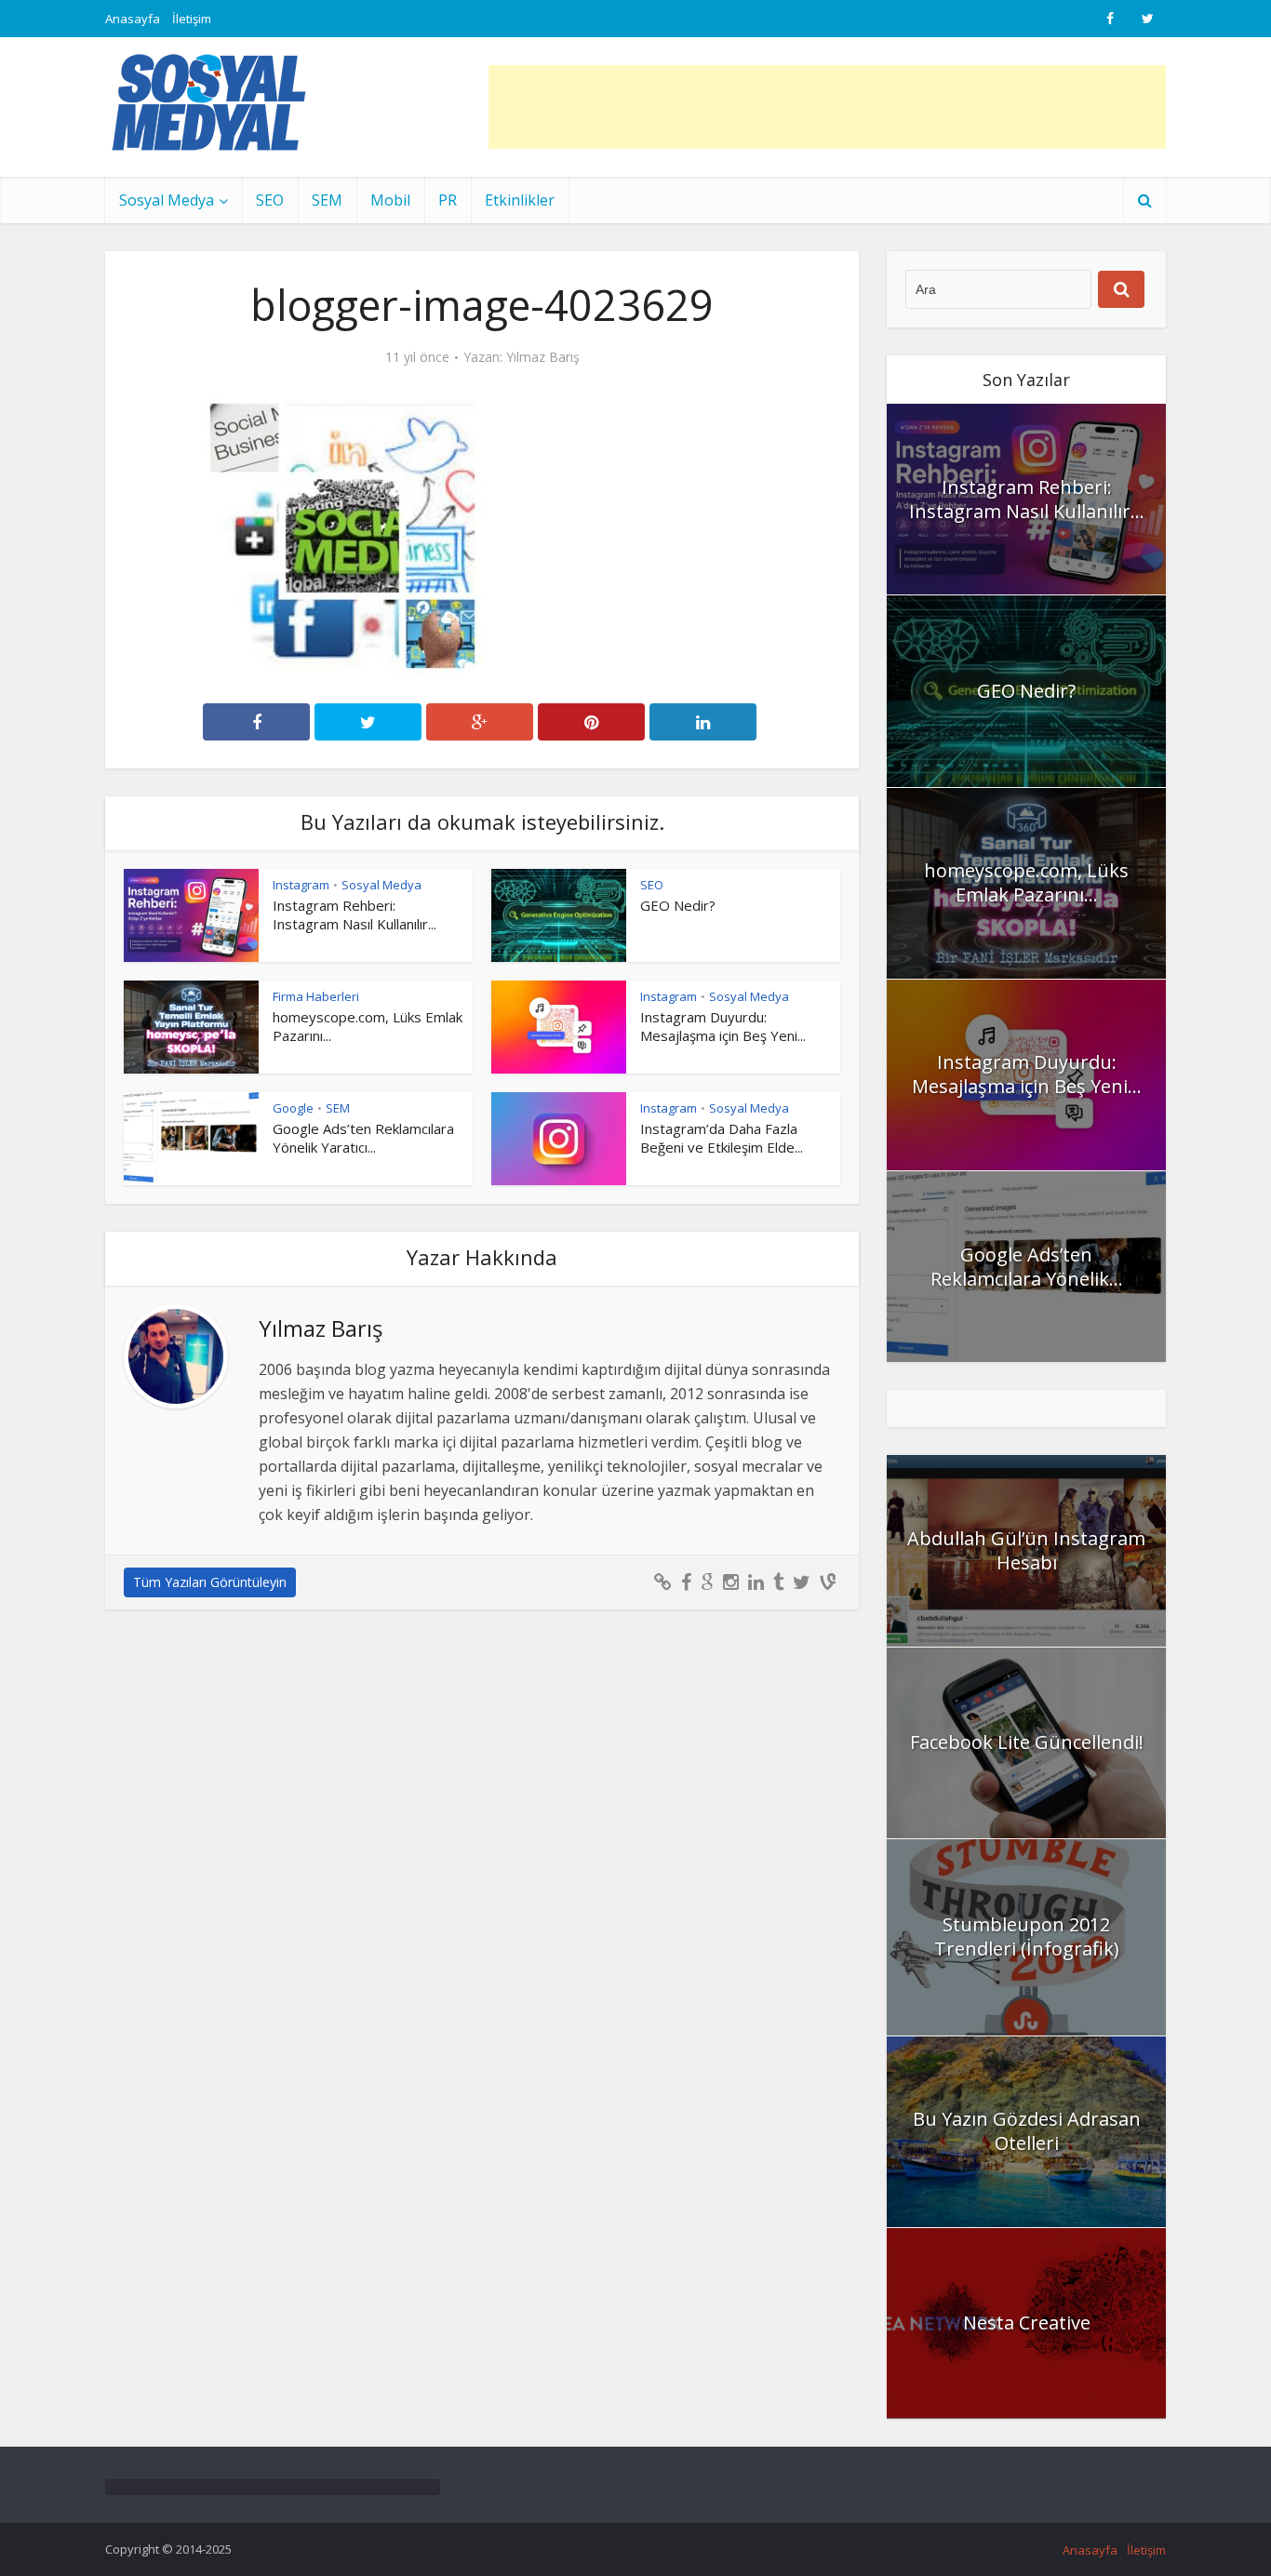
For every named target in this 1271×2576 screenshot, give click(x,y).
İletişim (192, 19)
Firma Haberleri (316, 996)
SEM (327, 200)
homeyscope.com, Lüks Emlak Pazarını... (1026, 882)
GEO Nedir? (678, 905)
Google (293, 1108)
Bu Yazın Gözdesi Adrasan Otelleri (1027, 2131)
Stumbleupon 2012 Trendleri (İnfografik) (1027, 1936)
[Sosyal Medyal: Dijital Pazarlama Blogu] (209, 102)
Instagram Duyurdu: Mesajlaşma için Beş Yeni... (723, 1026)
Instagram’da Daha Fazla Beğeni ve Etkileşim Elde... (722, 1138)
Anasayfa (133, 19)
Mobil (390, 200)
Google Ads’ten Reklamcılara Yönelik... (1027, 1267)
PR (448, 200)
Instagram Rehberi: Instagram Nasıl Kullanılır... (355, 914)
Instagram (301, 885)
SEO (270, 200)
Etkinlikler (520, 200)
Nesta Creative (1027, 2322)
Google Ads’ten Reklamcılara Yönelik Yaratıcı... (363, 1138)
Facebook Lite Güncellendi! (1027, 1742)
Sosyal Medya (167, 200)
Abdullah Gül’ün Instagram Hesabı (1026, 1550)
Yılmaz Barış (543, 357)
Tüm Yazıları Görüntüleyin (210, 1582)
